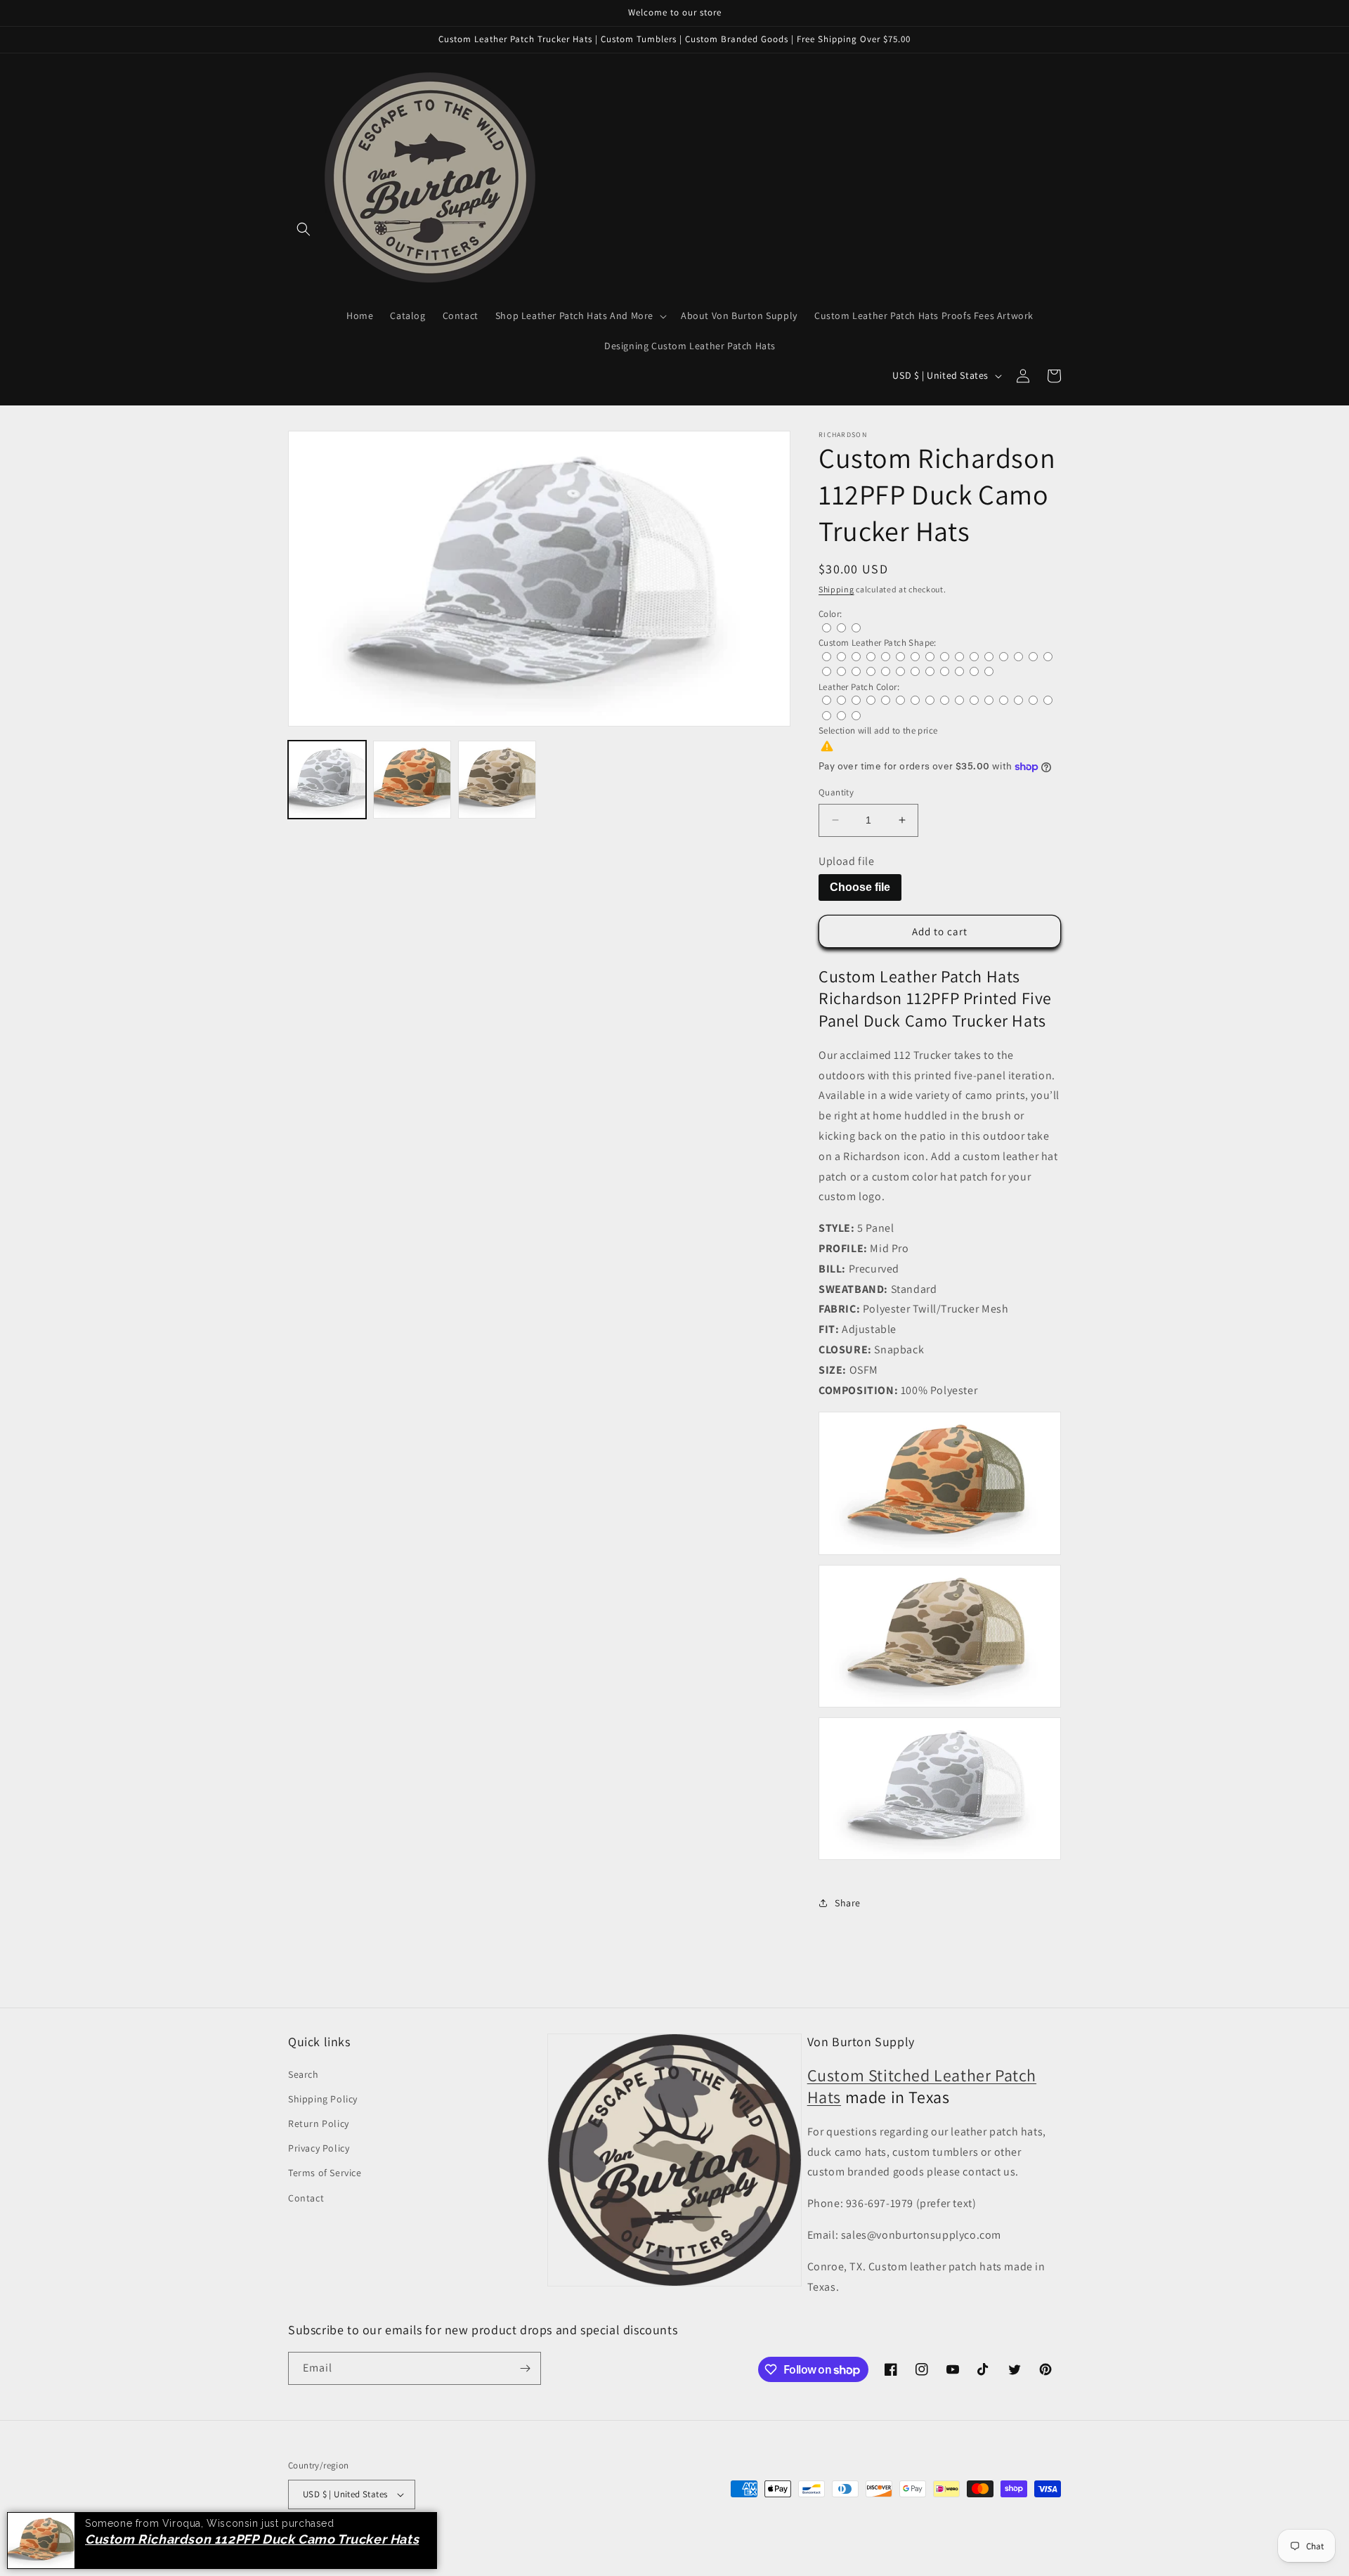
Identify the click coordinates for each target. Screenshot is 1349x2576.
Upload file (847, 861)
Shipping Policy (323, 2099)
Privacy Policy (319, 2148)
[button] (304, 229)
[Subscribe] (525, 2368)
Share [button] (848, 1903)
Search (304, 2074)
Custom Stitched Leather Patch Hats (922, 2086)
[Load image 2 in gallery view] (412, 780)
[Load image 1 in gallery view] (327, 780)
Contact (306, 2198)
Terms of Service (325, 2173)
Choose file (860, 887)
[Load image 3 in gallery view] (497, 780)
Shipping (836, 589)
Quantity (836, 792)
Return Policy (319, 2123)
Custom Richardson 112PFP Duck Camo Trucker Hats (256, 2539)
